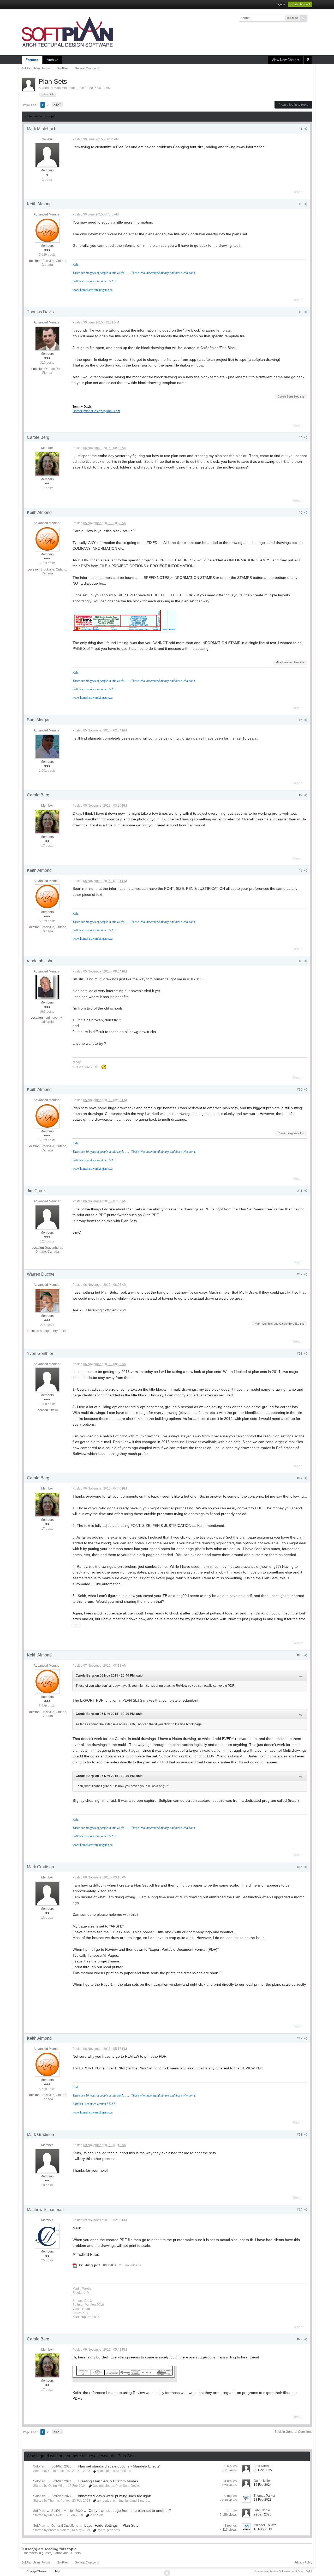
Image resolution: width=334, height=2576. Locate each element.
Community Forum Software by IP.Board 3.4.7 (283, 2571)
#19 (300, 2210)
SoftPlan (39, 2466)
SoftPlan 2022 (61, 2496)
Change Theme (36, 2571)
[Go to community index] (67, 32)
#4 (301, 437)
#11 (300, 1191)
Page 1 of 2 (31, 105)
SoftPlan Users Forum (36, 2562)
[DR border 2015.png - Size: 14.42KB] (125, 2374)
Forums (32, 60)
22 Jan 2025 (263, 2514)
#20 (300, 2339)
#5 (301, 513)
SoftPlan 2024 (61, 2481)
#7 (301, 795)
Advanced (310, 18)
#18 (300, 2135)
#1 (301, 129)
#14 (300, 1478)
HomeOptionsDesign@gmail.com (96, 411)
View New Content (285, 60)
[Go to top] (167, 2573)
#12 (300, 1274)
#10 (300, 1090)
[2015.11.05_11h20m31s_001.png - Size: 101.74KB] (125, 621)
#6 (301, 720)
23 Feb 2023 (263, 2500)
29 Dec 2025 (263, 2470)
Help (57, 2571)
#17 (300, 2038)
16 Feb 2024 (263, 2485)
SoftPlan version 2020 (67, 2511)
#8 (301, 870)
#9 (301, 961)
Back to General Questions (293, 2432)
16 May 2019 (263, 2529)
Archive (52, 60)
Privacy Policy (303, 2562)
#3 (301, 312)
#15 (300, 1655)
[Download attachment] (75, 2265)
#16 (300, 1867)
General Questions (65, 2526)
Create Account (300, 4)
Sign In (281, 4)
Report (298, 192)
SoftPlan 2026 (61, 2466)
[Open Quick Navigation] (308, 60)
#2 (301, 204)
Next (57, 105)
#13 (300, 1354)
